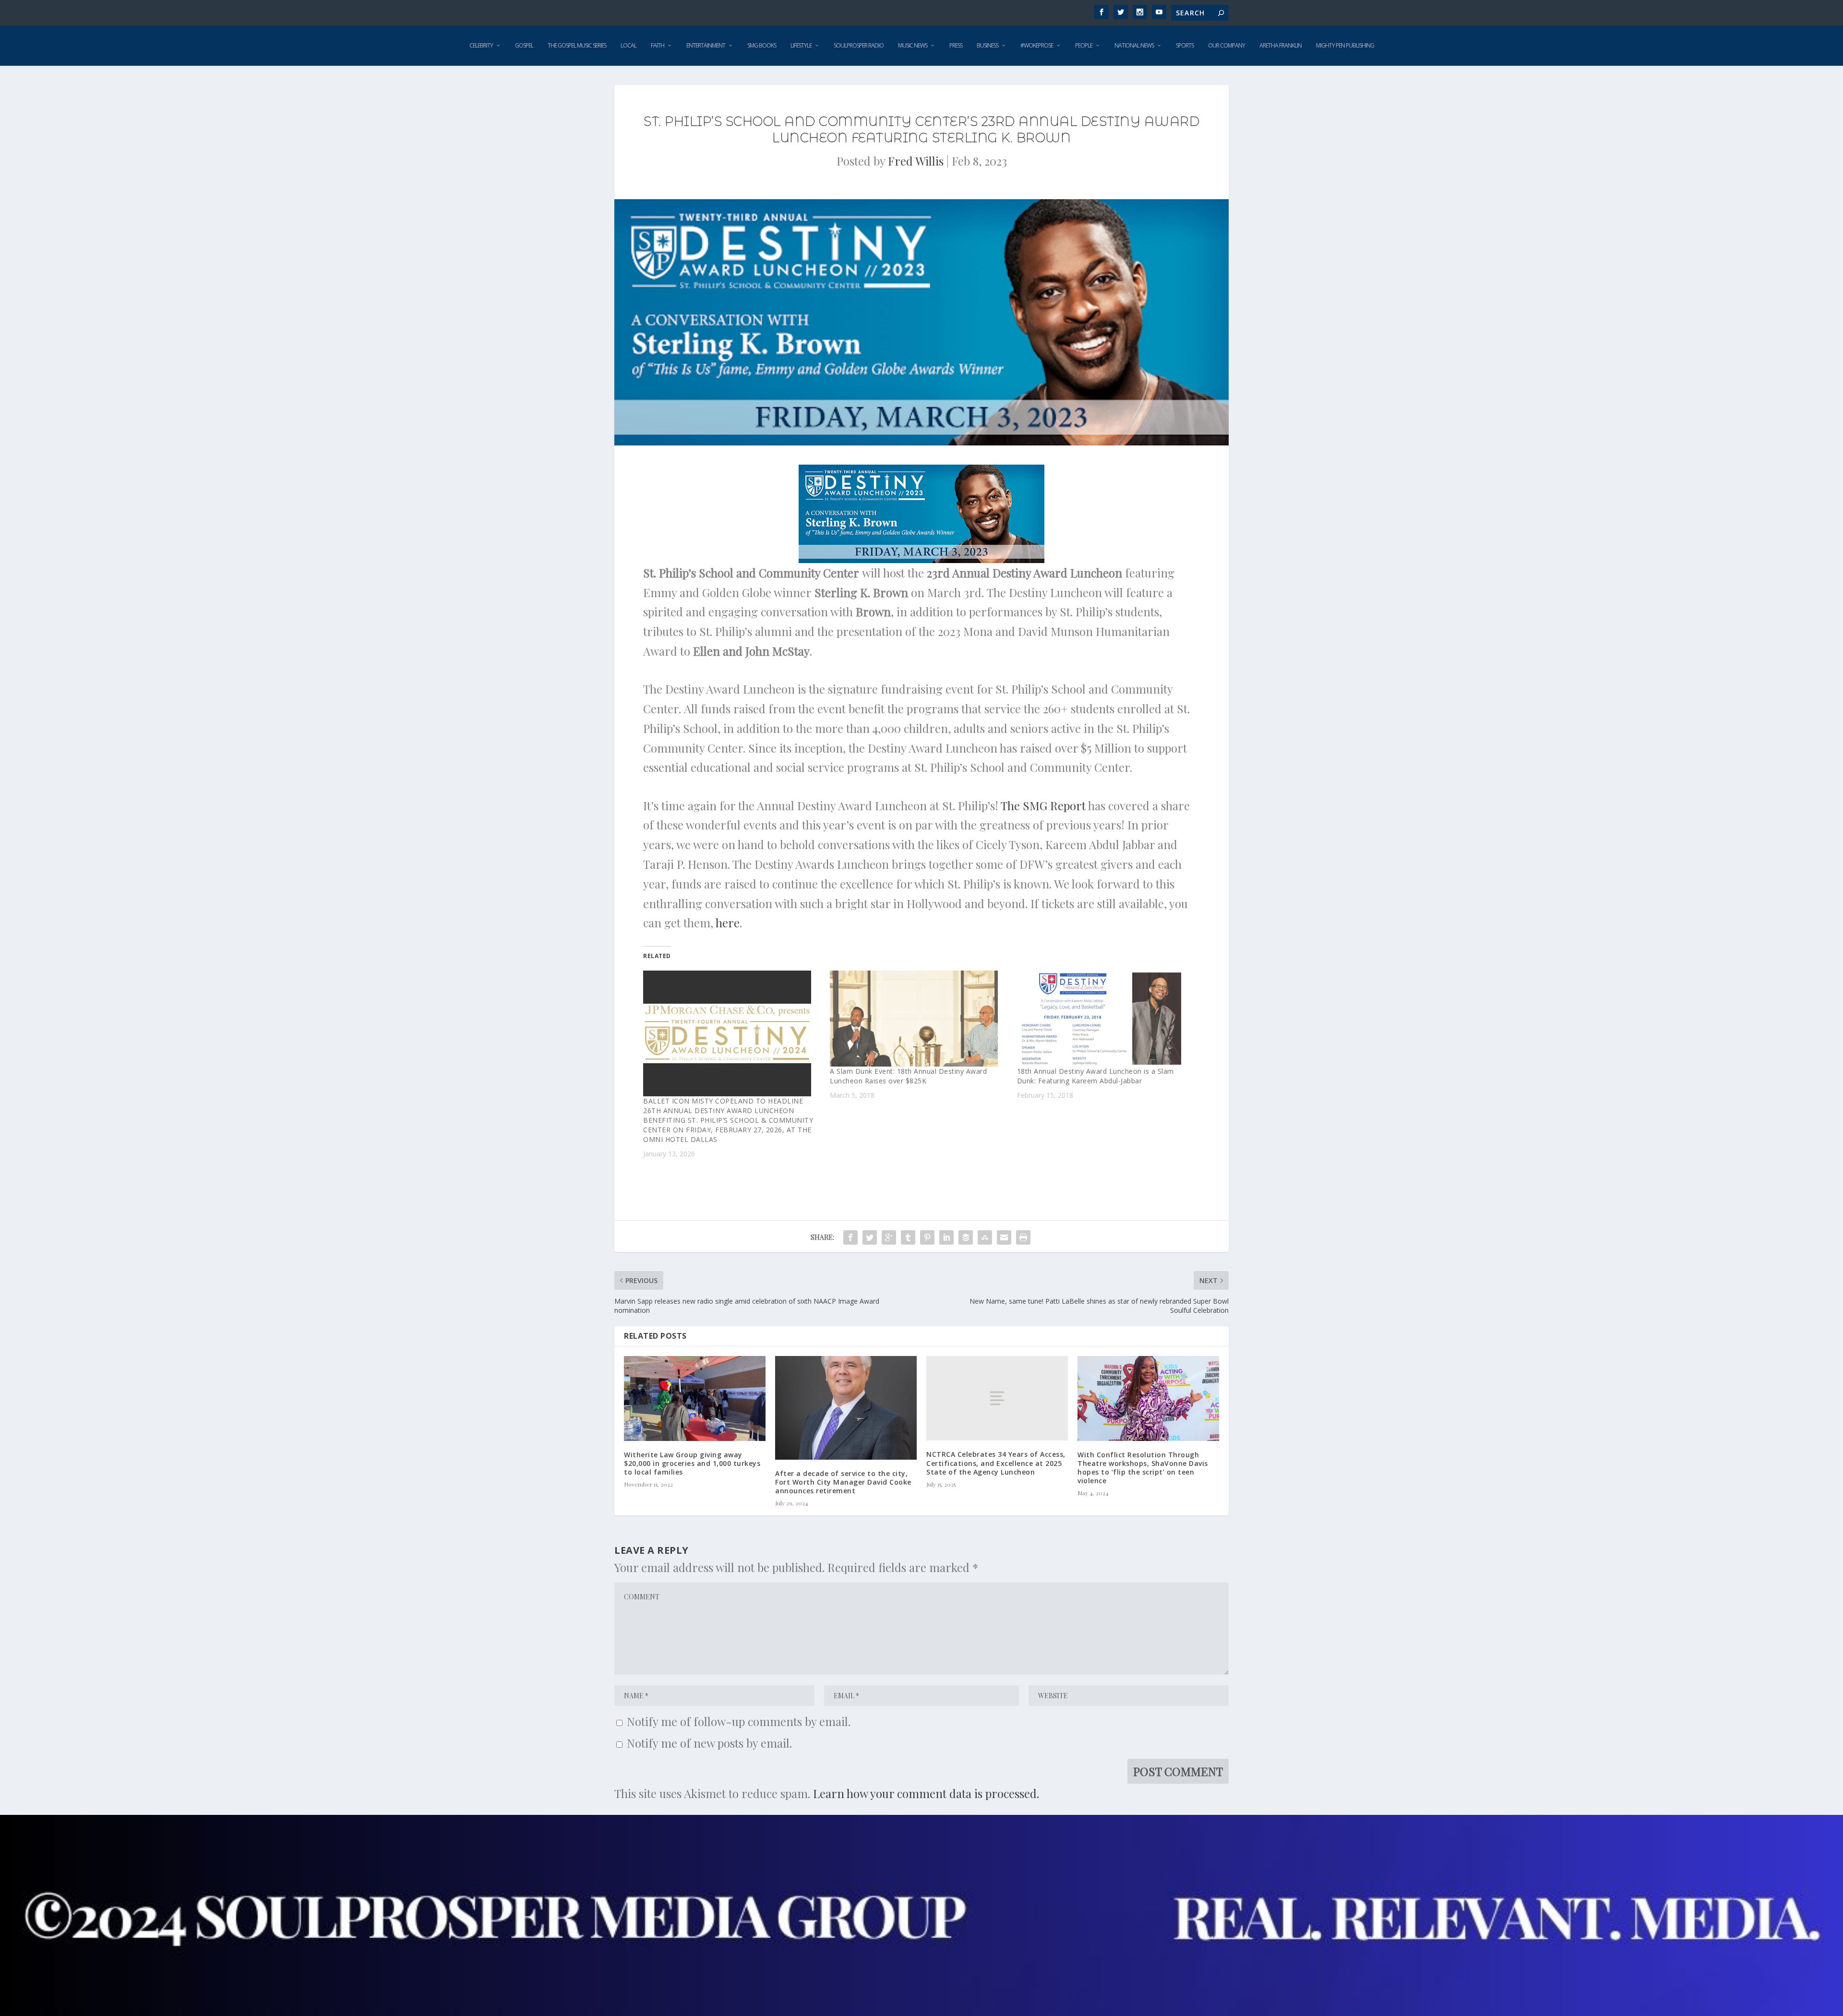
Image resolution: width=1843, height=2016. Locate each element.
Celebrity (481, 45)
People (1084, 45)
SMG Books (762, 45)
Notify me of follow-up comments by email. (739, 1721)
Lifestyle (801, 45)
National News (1134, 45)
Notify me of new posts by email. (709, 1743)
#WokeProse (1037, 45)
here (728, 923)
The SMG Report (1043, 805)
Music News (913, 45)
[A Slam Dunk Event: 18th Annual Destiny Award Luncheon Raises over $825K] (918, 1019)
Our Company (1227, 45)
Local (628, 45)
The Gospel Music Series (577, 45)
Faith (658, 45)
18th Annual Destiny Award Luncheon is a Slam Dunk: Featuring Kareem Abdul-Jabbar (1095, 1076)
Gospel (524, 45)
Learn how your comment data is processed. (926, 1793)
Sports (1185, 45)
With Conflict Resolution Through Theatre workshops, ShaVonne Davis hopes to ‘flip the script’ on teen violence (1143, 1468)
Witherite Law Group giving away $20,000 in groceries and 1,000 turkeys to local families (692, 1463)
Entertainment (706, 45)
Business (987, 45)
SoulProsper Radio (859, 45)
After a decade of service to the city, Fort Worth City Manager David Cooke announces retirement (843, 1482)
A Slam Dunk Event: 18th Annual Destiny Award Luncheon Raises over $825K (908, 1076)
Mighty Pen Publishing (1345, 45)
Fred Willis (916, 161)
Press (956, 45)
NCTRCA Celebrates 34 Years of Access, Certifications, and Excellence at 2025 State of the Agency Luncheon (996, 1463)
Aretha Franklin (1281, 45)
